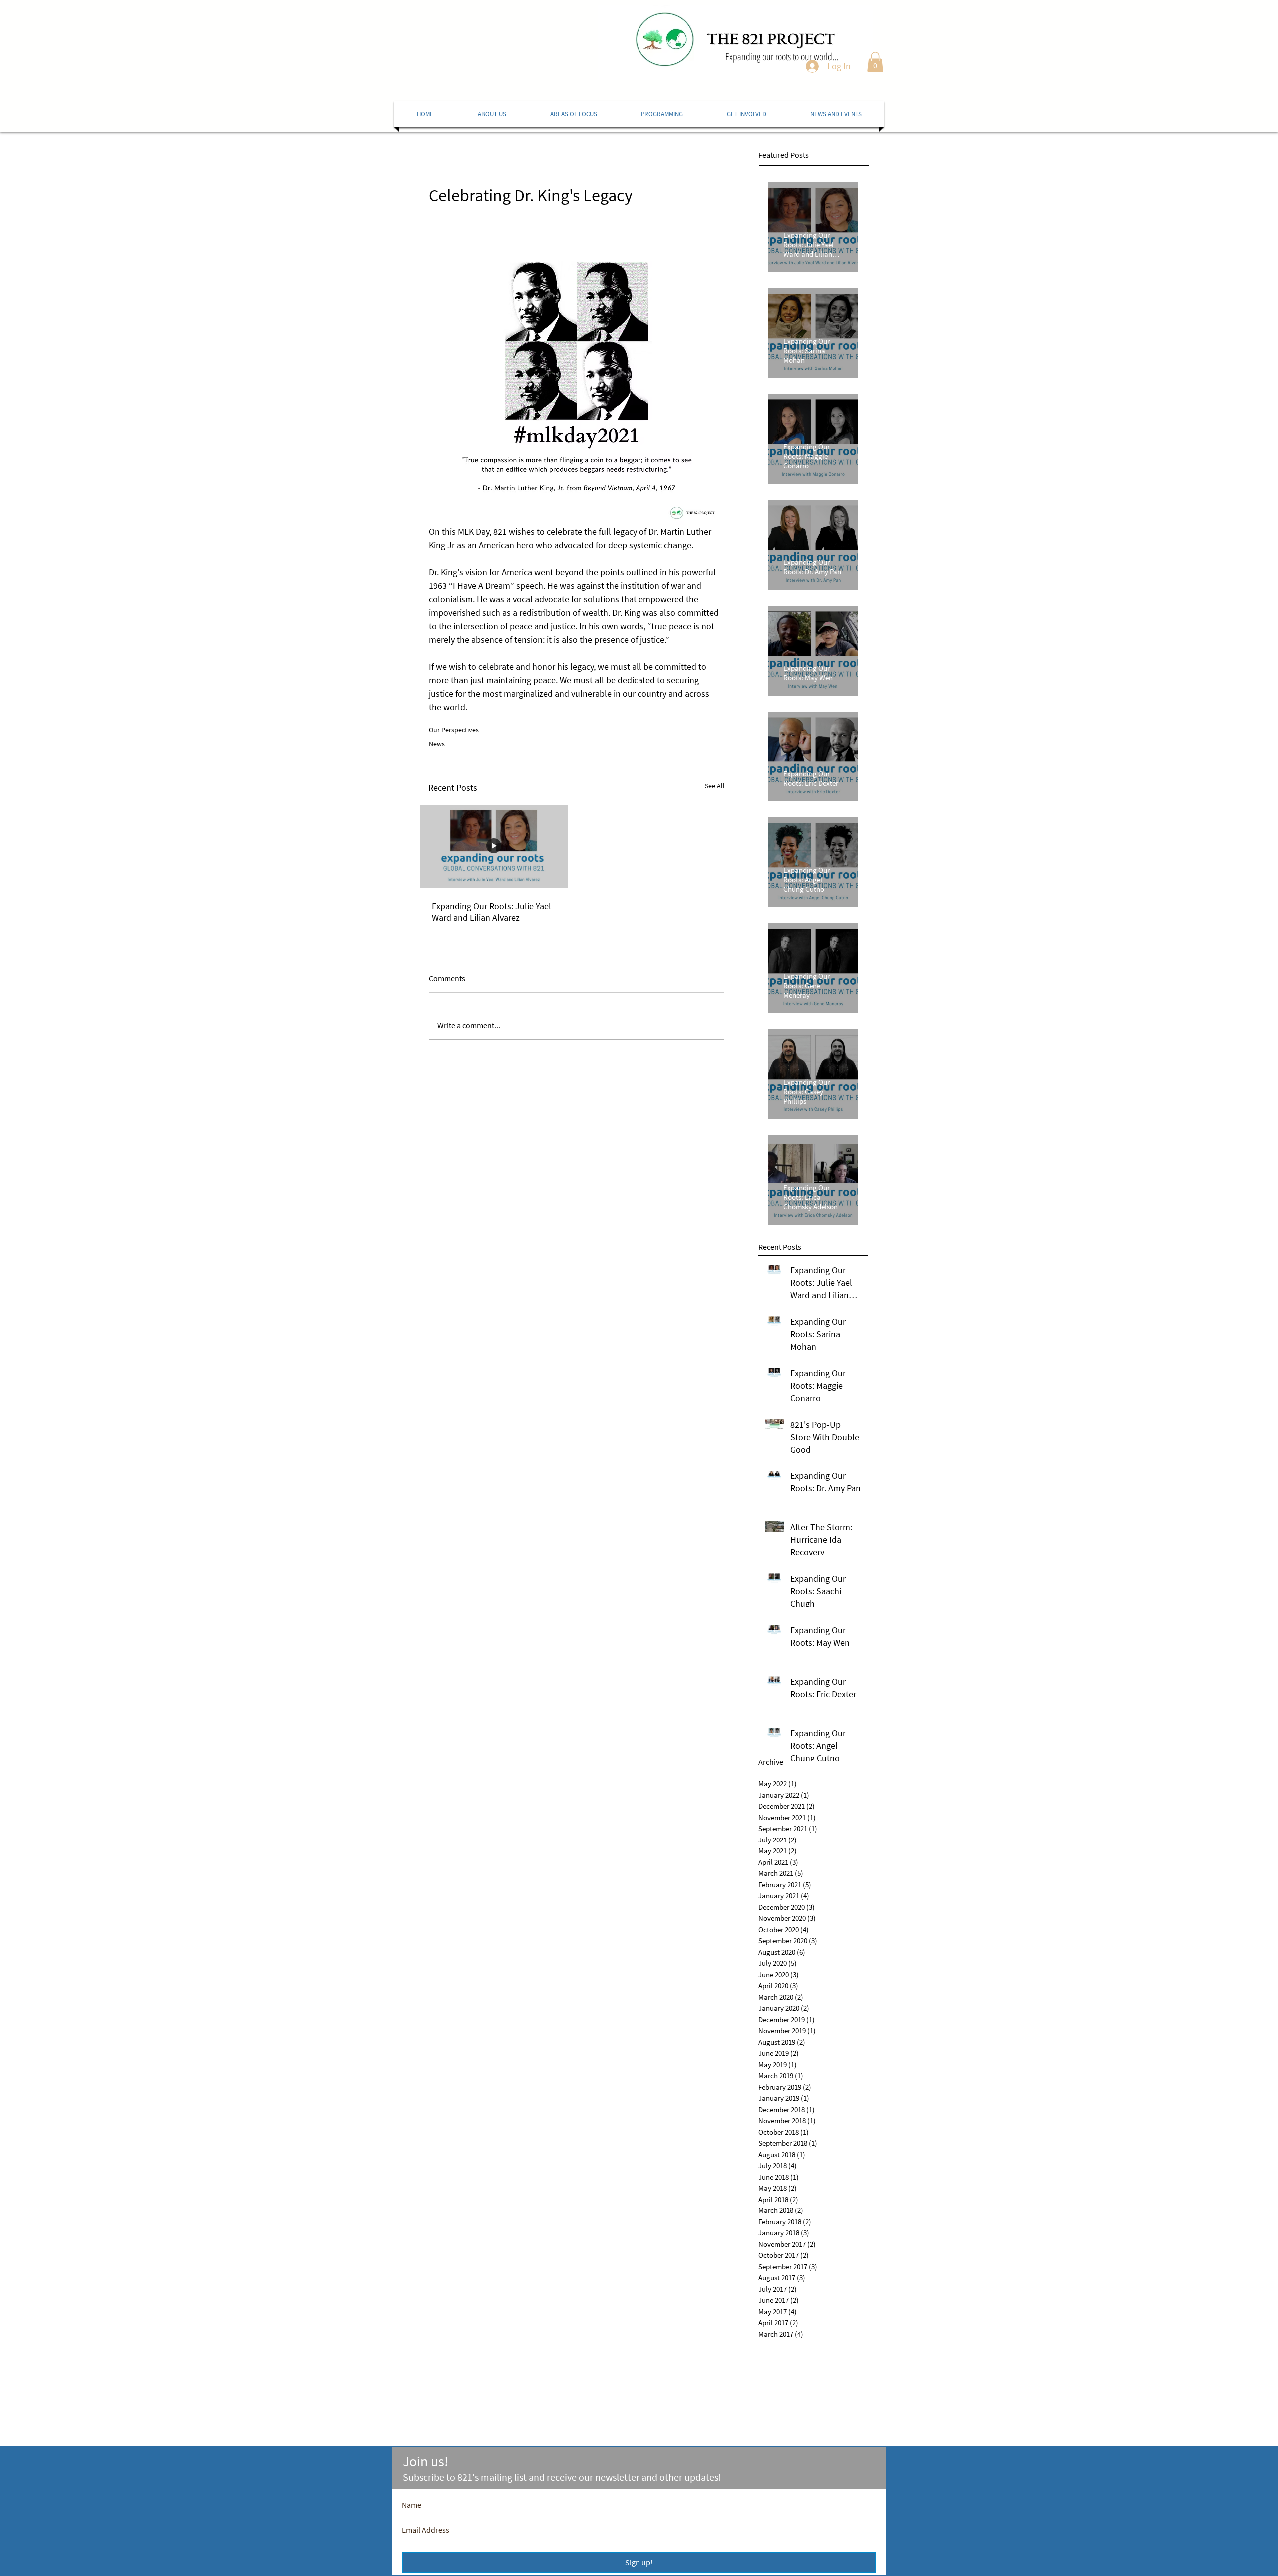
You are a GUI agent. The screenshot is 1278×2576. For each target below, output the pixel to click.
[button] (875, 62)
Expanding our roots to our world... (782, 57)
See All (715, 786)
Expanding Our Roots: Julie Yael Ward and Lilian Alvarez (491, 912)
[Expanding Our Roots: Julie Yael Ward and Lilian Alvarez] (494, 847)
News (437, 744)
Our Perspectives (454, 730)
